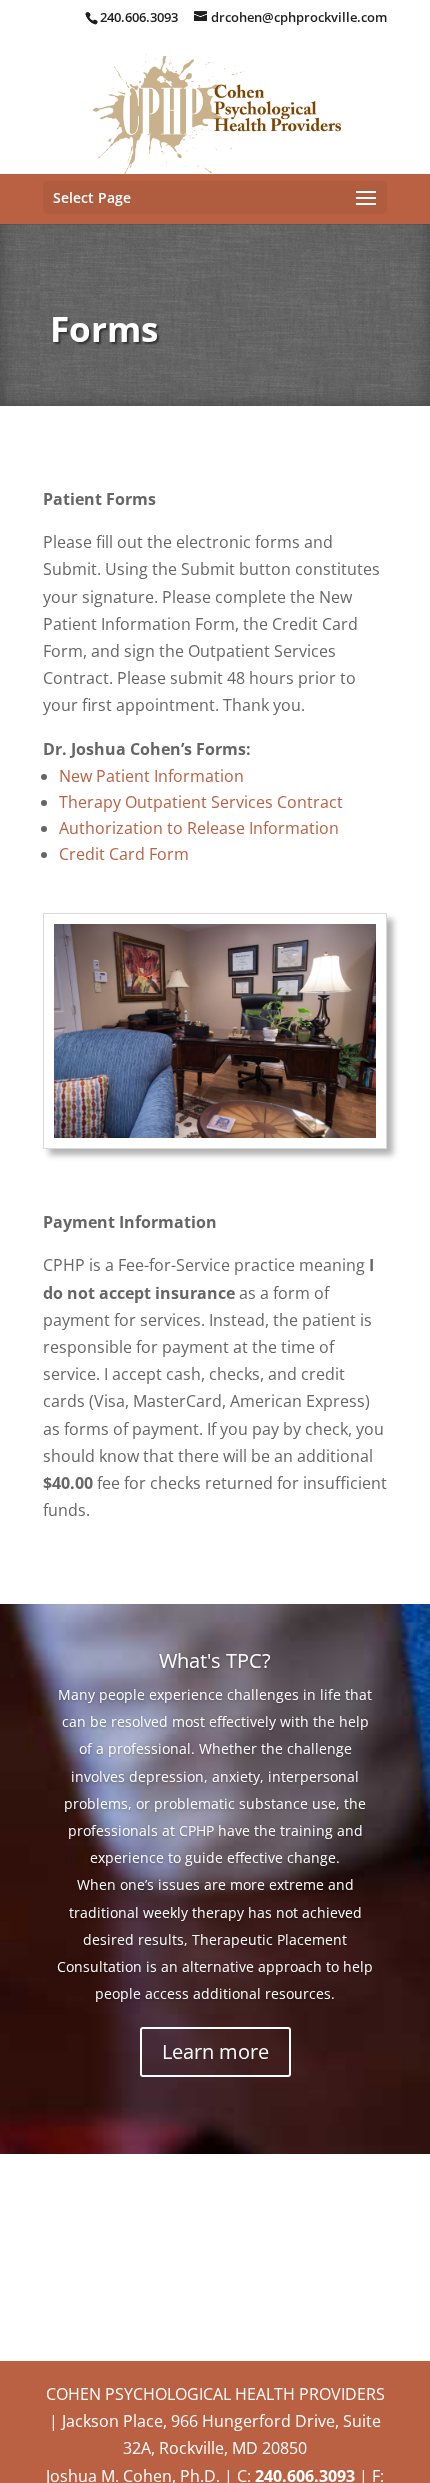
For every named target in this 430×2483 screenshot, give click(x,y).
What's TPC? (215, 1660)
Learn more (215, 2051)
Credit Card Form (124, 854)
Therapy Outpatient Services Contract (201, 802)
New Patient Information (151, 776)
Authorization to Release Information (199, 828)
